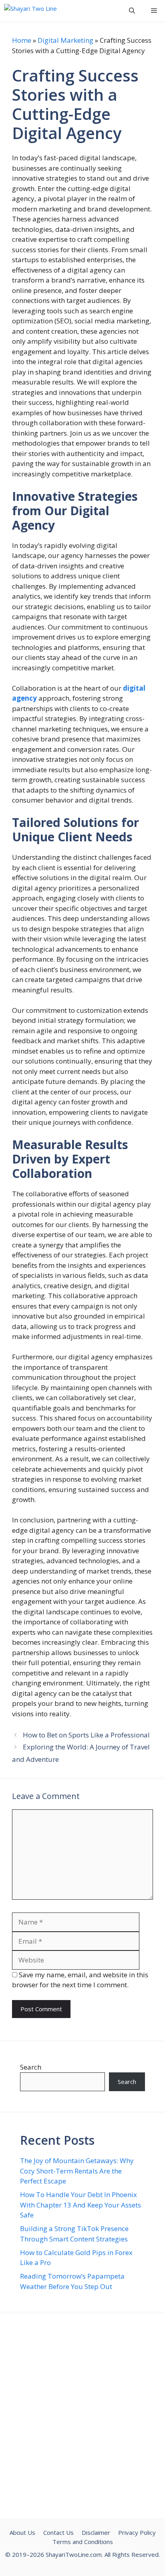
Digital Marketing (65, 40)
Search (31, 2067)
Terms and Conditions (83, 2542)
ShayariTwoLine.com (74, 2554)
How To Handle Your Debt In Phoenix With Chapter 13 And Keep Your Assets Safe (80, 2205)
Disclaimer (96, 2532)
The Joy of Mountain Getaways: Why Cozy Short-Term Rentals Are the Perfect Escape (77, 2171)
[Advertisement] (82, 2416)
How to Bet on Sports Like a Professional (86, 1735)
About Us (22, 2532)
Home (22, 40)
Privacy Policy (137, 2532)
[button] (132, 11)
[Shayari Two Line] (31, 11)
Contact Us (58, 2532)
